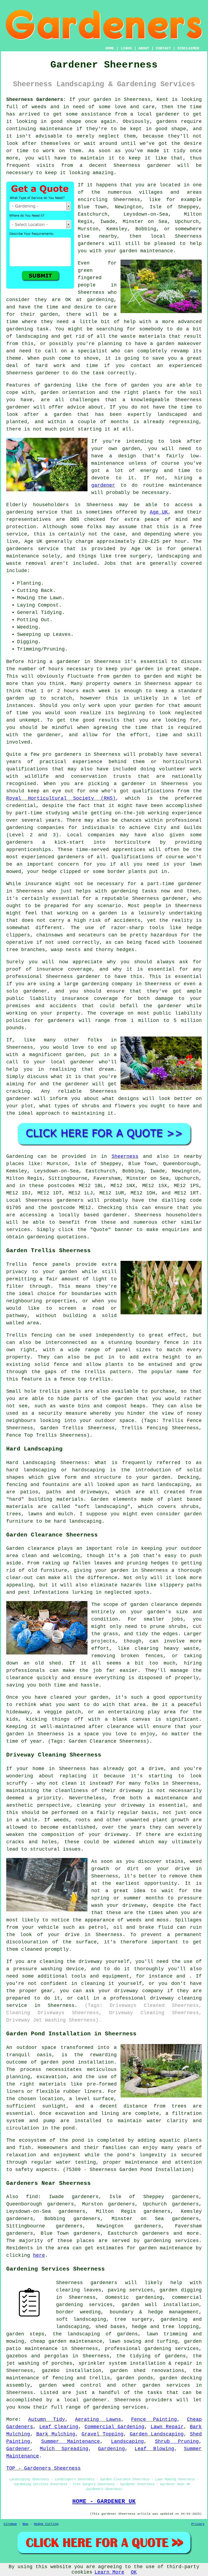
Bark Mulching (56, 2434)
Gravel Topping (103, 2434)
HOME (110, 48)
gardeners (68, 754)
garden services (166, 2385)
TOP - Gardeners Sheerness (43, 2468)
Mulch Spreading (64, 2449)
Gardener (18, 2449)
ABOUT (144, 48)
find (32, 2197)
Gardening (111, 2449)
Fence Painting (154, 2419)
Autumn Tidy (47, 2419)
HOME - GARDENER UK (104, 2501)
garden (102, 100)
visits (45, 165)
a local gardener (155, 114)
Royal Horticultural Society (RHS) (61, 798)
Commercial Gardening (114, 2427)
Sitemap (10, 2524)
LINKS (126, 48)
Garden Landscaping (157, 2434)
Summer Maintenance (71, 2441)
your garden (137, 669)
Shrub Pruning (177, 2441)
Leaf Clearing (59, 2427)
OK (134, 2572)
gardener (159, 165)
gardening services (119, 2407)
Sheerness (125, 1156)
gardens (167, 122)
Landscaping (127, 2441)
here (39, 2255)
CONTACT (163, 48)
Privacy (198, 2524)
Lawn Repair (167, 2427)
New (25, 2524)
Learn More (109, 2572)
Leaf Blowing (154, 2449)
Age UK (159, 512)
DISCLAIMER (188, 48)
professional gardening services (152, 2349)
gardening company (107, 984)
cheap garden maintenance (66, 2341)
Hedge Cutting (46, 2524)
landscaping (32, 336)
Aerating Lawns (98, 2419)
